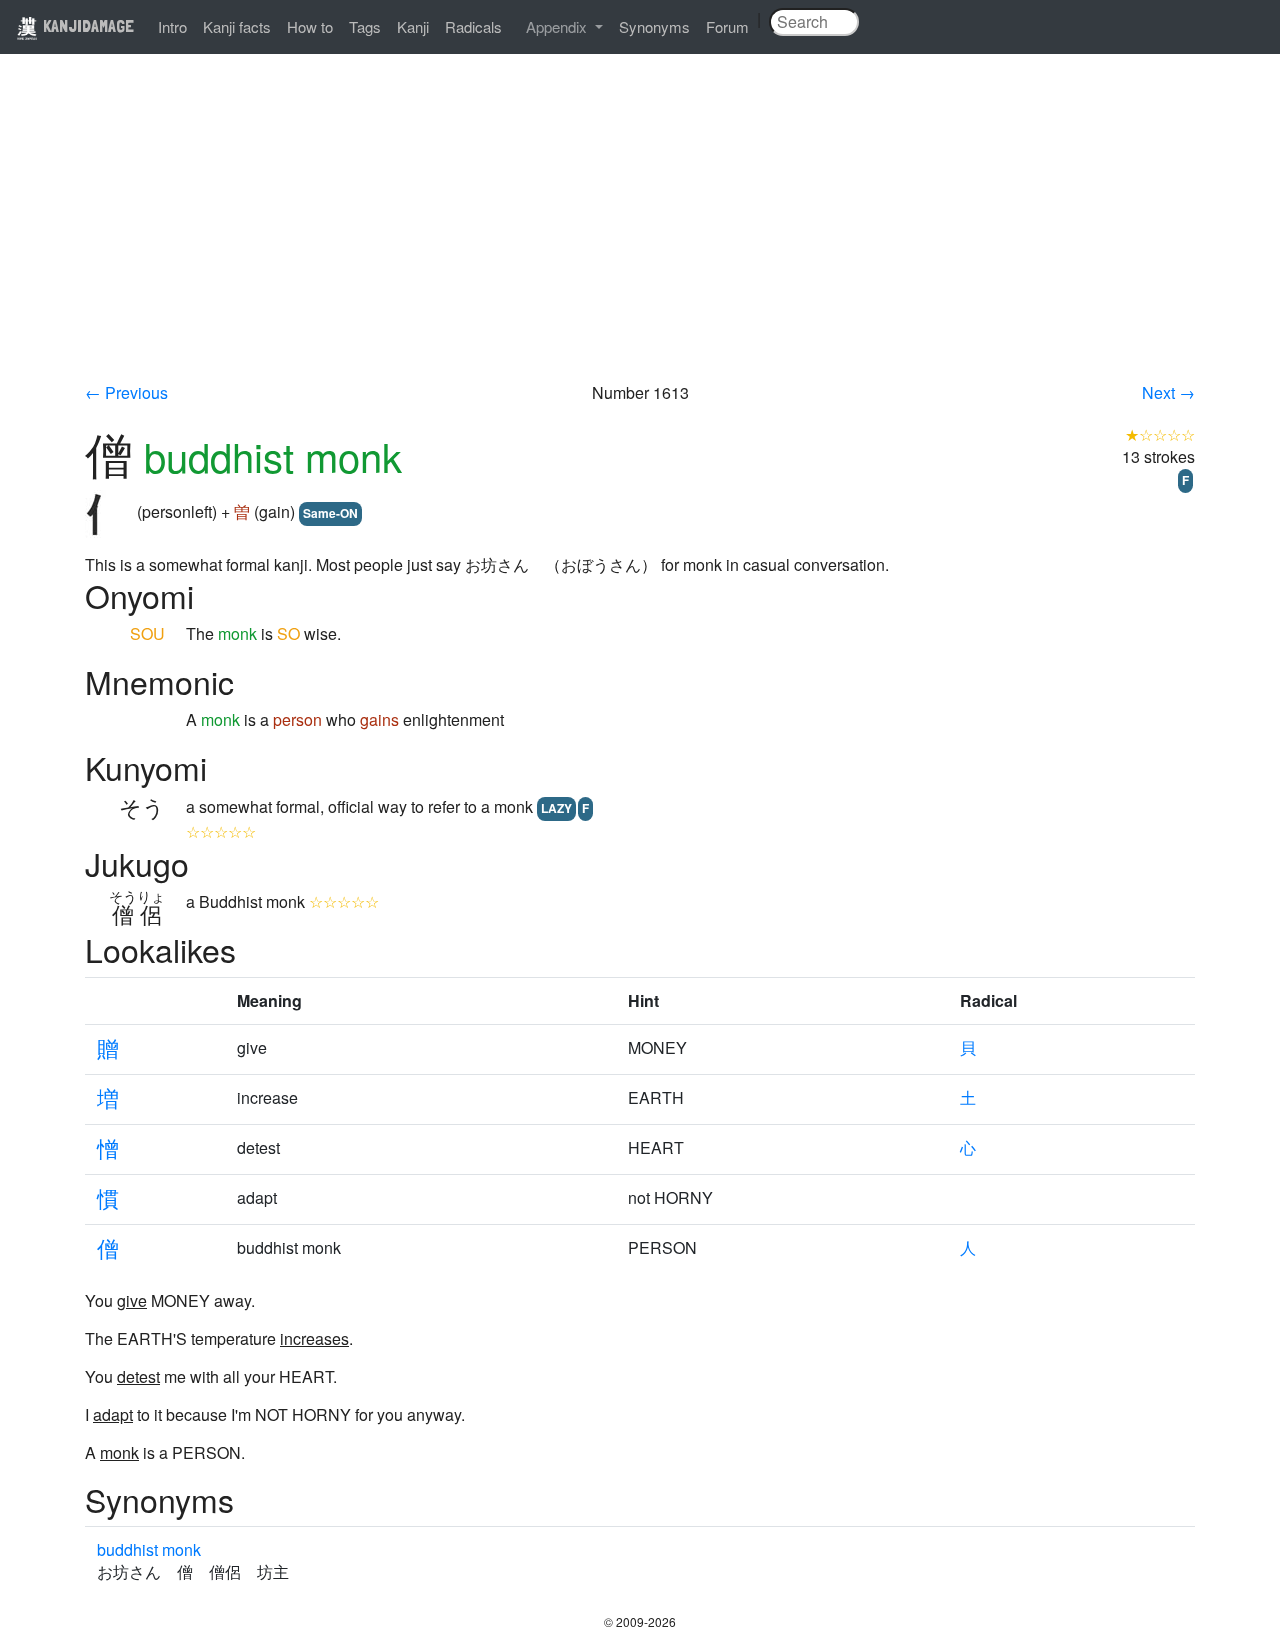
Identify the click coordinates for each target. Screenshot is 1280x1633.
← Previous (126, 392)
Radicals (473, 26)
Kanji (413, 26)
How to (310, 26)
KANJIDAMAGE (86, 25)
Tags (365, 26)
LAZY (556, 808)
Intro (172, 26)
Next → (1168, 392)
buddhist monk (149, 1549)
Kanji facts (237, 26)
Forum (727, 26)
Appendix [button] (558, 26)
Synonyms (654, 26)
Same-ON (330, 513)
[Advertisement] (640, 232)
